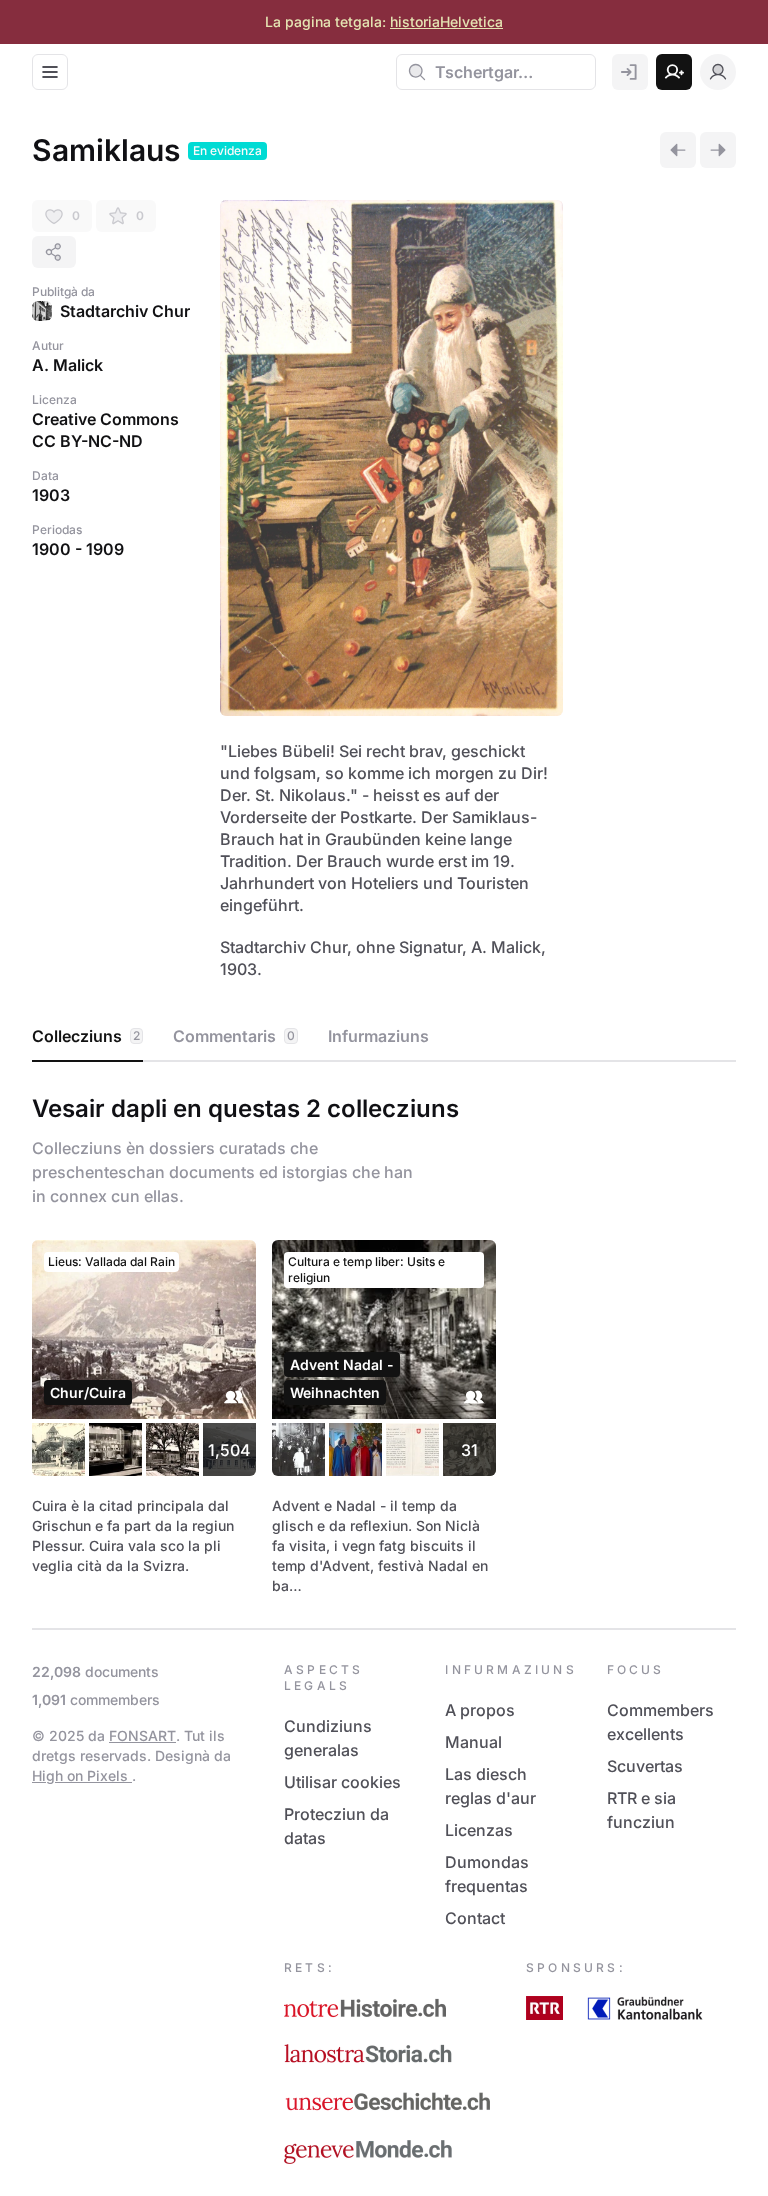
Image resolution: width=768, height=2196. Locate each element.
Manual (473, 1742)
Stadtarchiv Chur (125, 311)
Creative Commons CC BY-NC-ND (105, 430)
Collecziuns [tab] (86, 1036)
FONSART (142, 1735)
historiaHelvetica (446, 21)
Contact (475, 1918)
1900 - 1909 (78, 549)
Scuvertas (645, 1766)
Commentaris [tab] (234, 1036)
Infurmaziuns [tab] (378, 1036)
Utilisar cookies (342, 1782)
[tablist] (384, 1037)
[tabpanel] (384, 1341)
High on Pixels (82, 1775)
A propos (480, 1710)
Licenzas (479, 1830)
